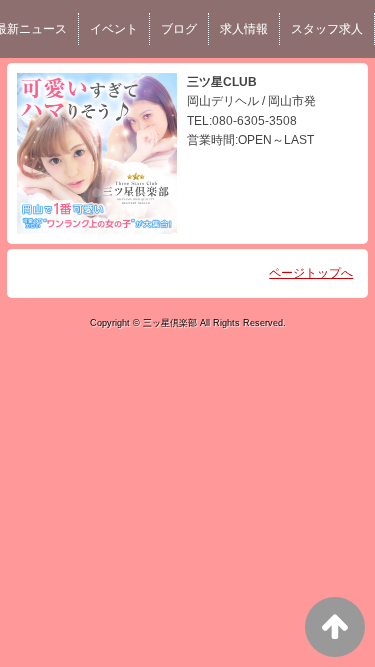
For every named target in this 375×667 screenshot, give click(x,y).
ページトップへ (311, 273)
